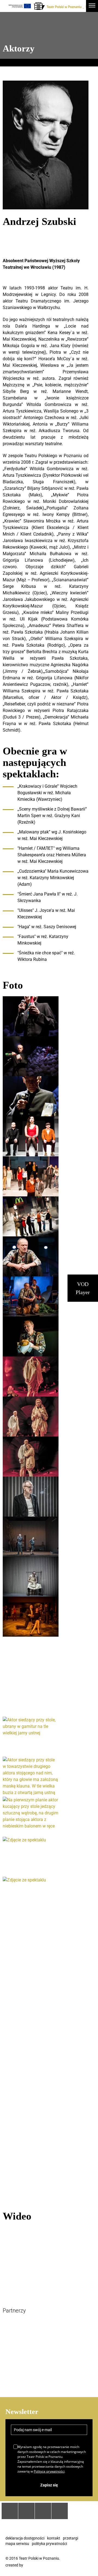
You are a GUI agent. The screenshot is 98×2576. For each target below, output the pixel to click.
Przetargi (71, 2538)
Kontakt (54, 2538)
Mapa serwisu (17, 2544)
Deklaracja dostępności (25, 2538)
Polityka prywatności (49, 2544)
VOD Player (83, 1288)
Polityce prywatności (49, 2471)
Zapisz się (49, 2485)
